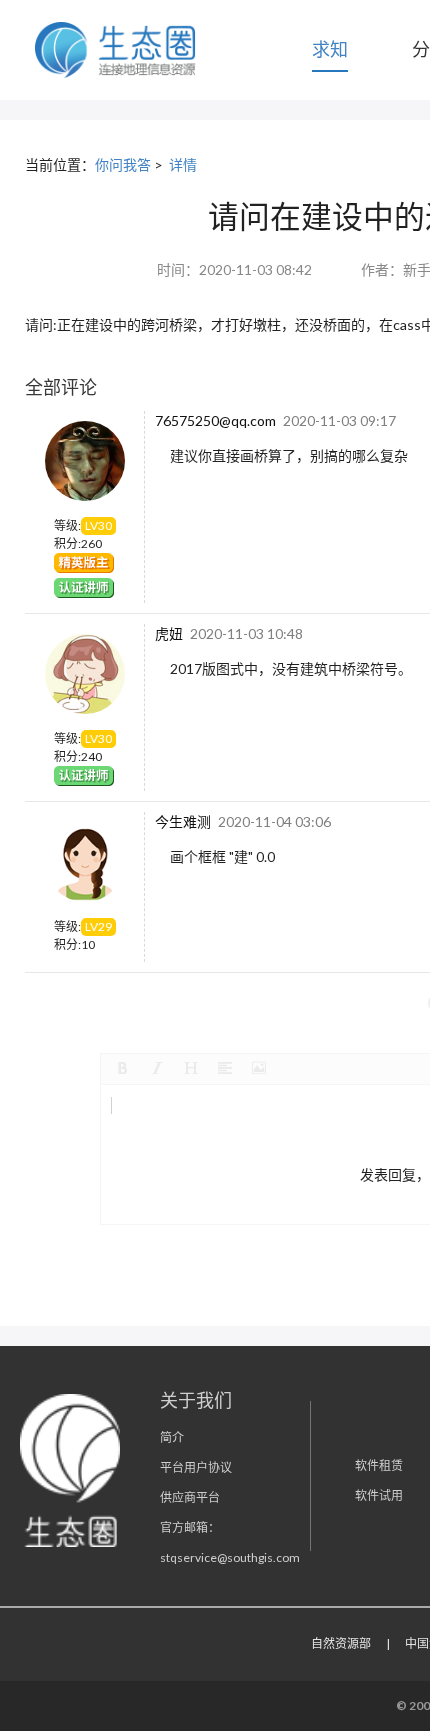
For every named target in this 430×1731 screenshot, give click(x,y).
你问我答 (123, 164)
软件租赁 (379, 1465)
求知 (330, 49)
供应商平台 (190, 1497)
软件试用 (379, 1495)
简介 (172, 1437)
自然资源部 (341, 1643)
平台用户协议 (196, 1467)
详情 (183, 164)
